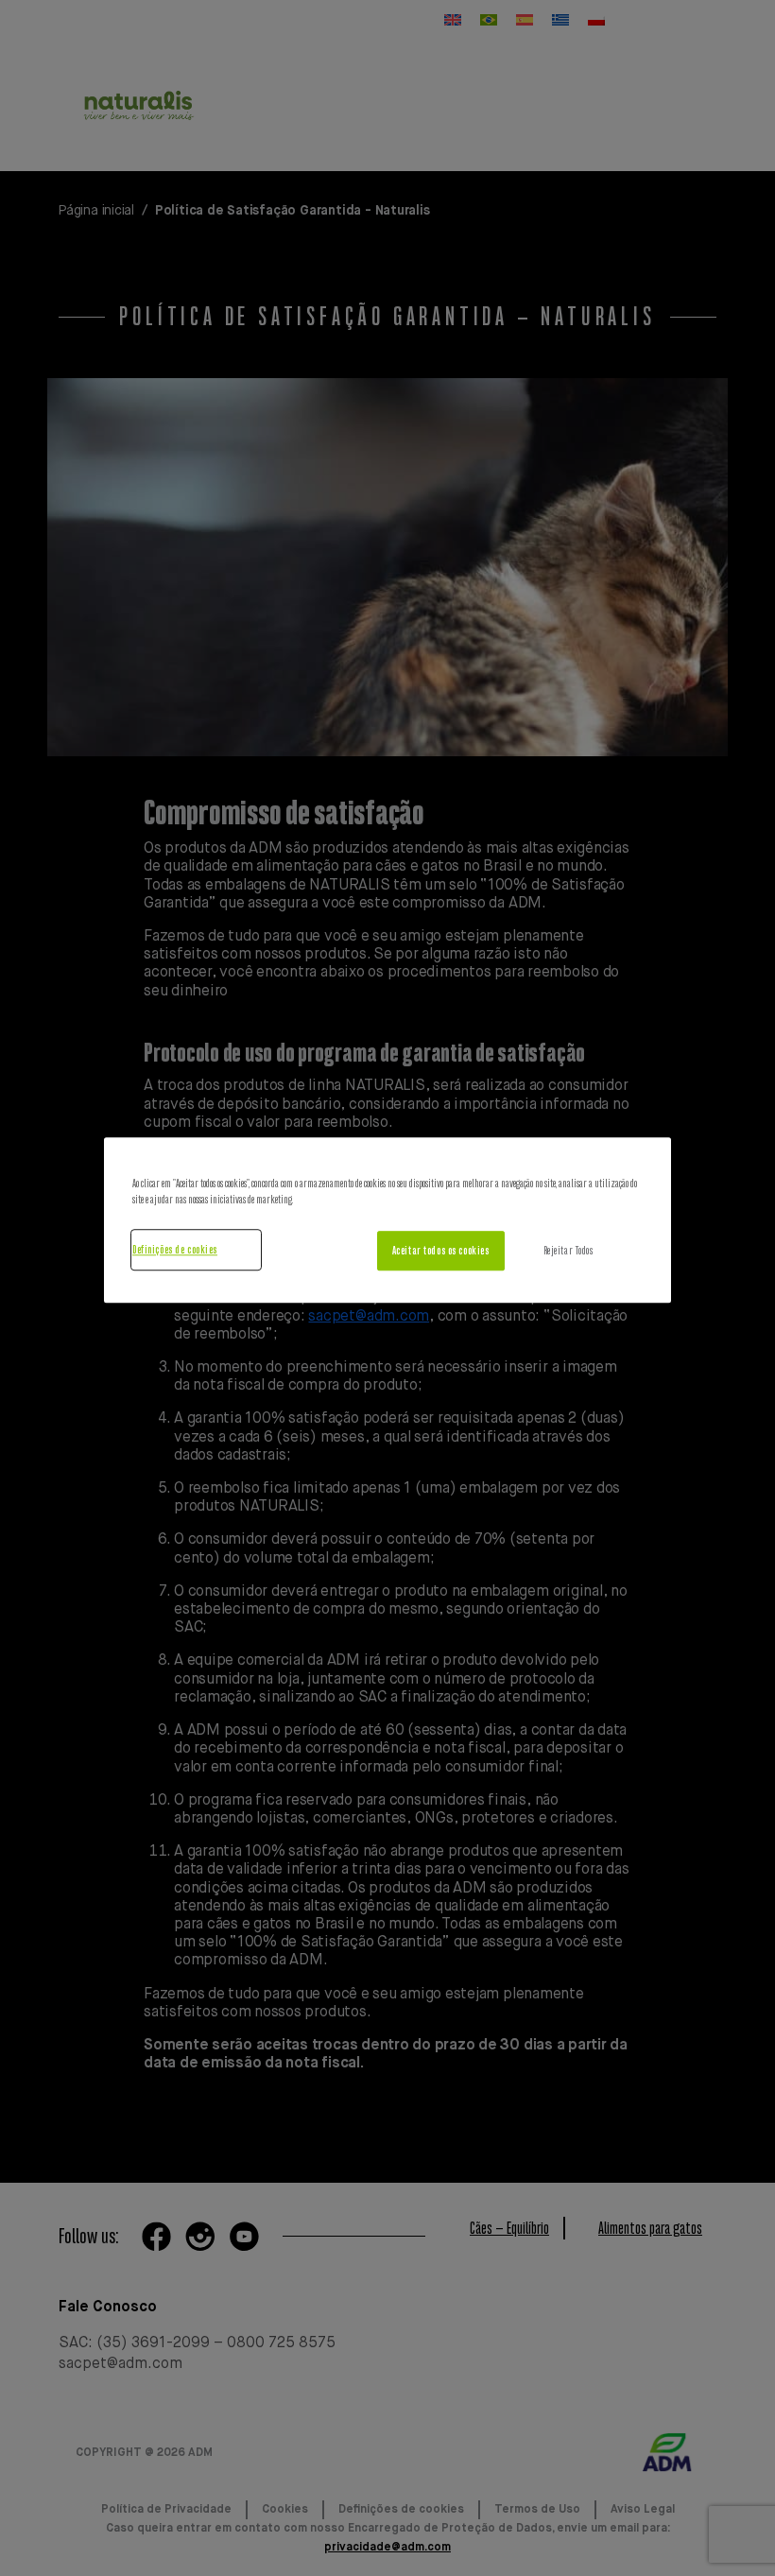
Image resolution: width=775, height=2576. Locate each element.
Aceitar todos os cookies (441, 1251)
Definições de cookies (175, 1250)
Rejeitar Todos (568, 1251)
